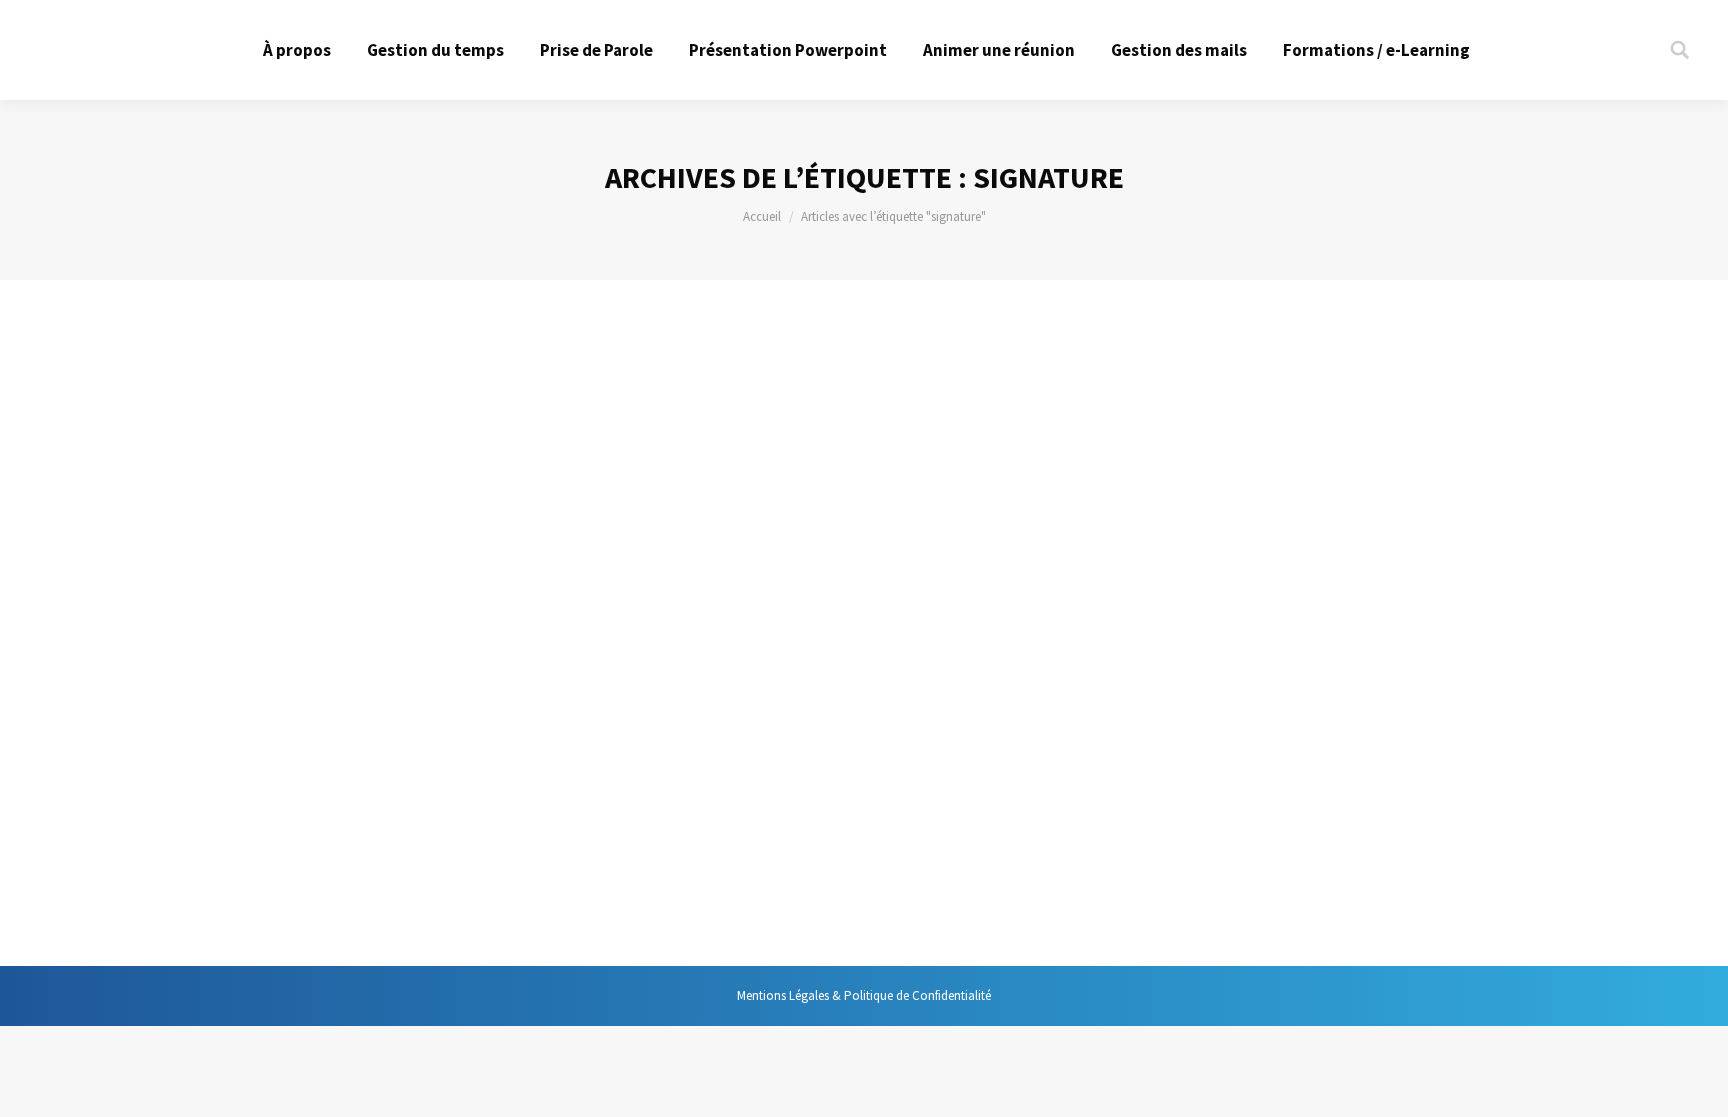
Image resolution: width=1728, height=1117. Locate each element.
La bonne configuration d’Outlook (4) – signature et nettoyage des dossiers (587, 783)
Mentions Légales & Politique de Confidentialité (864, 995)
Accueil (762, 216)
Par (462, 835)
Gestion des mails (336, 835)
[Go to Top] (1696, 1085)
